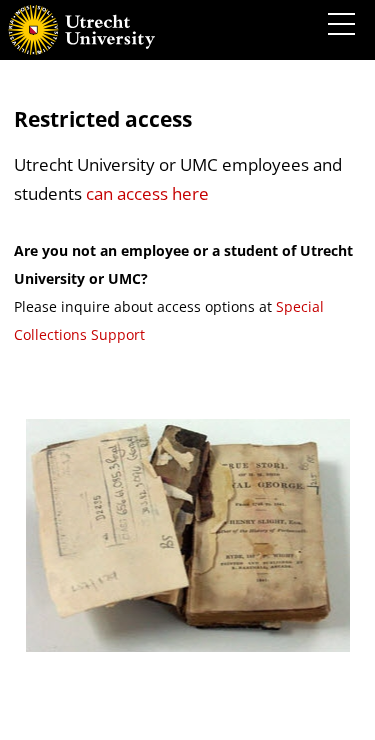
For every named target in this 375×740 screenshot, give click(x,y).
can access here (147, 193)
